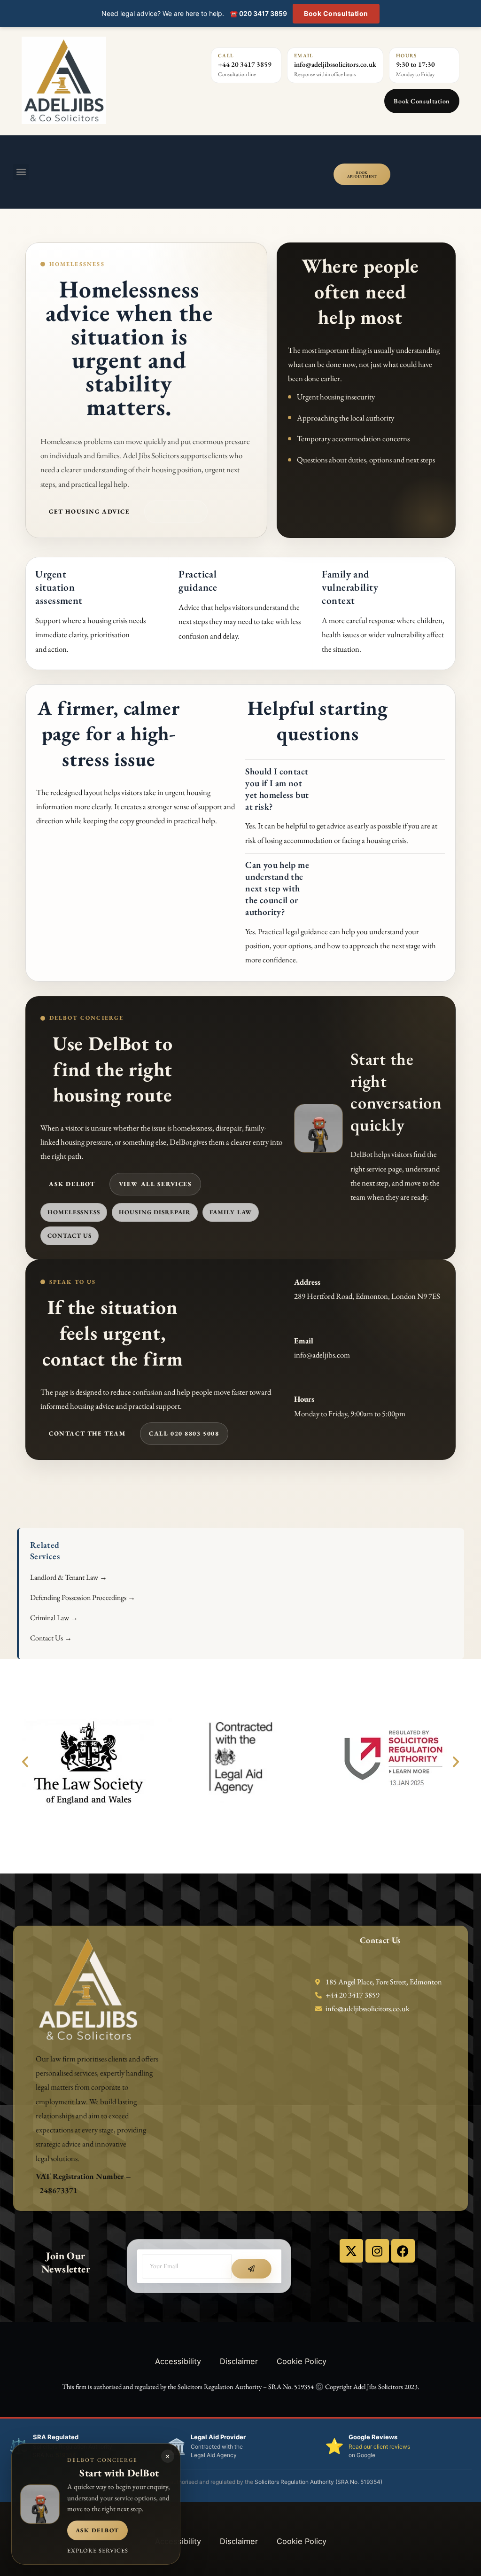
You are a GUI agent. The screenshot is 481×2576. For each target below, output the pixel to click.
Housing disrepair (155, 1212)
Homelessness (74, 1212)
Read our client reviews (379, 2447)
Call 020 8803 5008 (184, 1433)
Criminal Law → (54, 1618)
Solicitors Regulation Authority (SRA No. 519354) (318, 2482)
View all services (155, 1184)
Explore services (98, 2550)
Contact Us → (51, 1638)
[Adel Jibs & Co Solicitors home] (101, 80)
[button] (21, 172)
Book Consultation (336, 13)
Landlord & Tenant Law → (69, 1577)
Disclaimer (239, 2361)
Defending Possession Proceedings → (83, 1597)
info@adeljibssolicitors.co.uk (335, 64)
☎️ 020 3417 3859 (258, 13)
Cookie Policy (302, 2361)
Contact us (70, 1236)
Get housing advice (89, 511)
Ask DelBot (72, 1184)
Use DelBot (176, 511)
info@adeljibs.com (322, 1355)
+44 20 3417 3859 (245, 64)
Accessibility (178, 2361)
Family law (231, 1212)
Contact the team (87, 1433)
